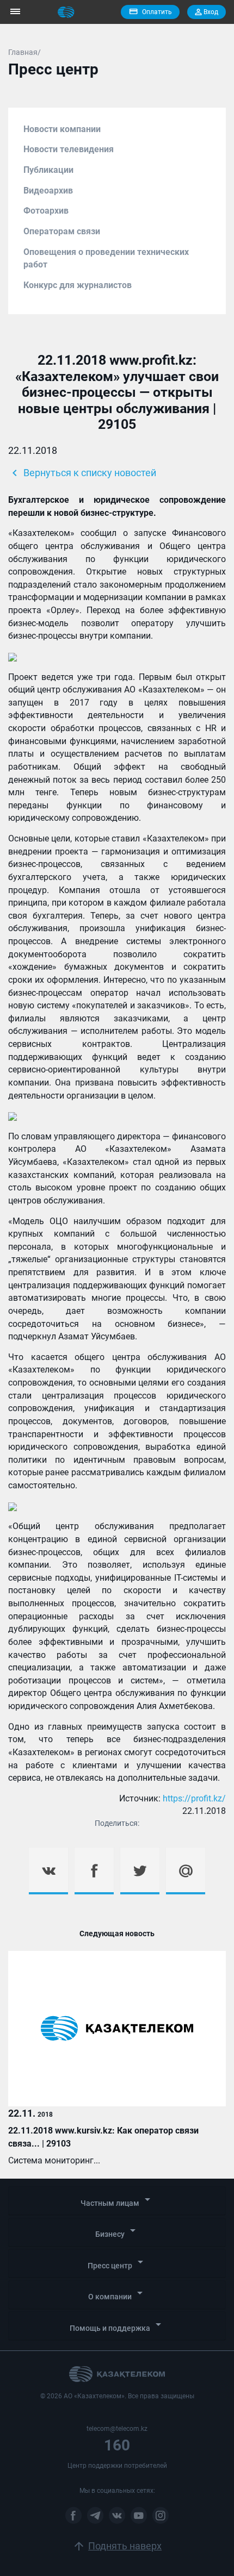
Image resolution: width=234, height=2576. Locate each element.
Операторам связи (62, 231)
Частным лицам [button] (117, 2200)
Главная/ (24, 52)
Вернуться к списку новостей (82, 473)
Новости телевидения (69, 149)
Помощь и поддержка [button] (117, 2325)
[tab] (117, 2201)
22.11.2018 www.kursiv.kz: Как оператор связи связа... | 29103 (103, 2137)
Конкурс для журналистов (78, 285)
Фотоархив (46, 211)
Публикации (48, 170)
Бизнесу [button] (117, 2231)
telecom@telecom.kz (117, 2429)
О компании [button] (117, 2294)
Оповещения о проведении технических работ (106, 258)
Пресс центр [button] (117, 2263)
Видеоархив (48, 191)
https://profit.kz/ (194, 1798)
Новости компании (62, 129)
